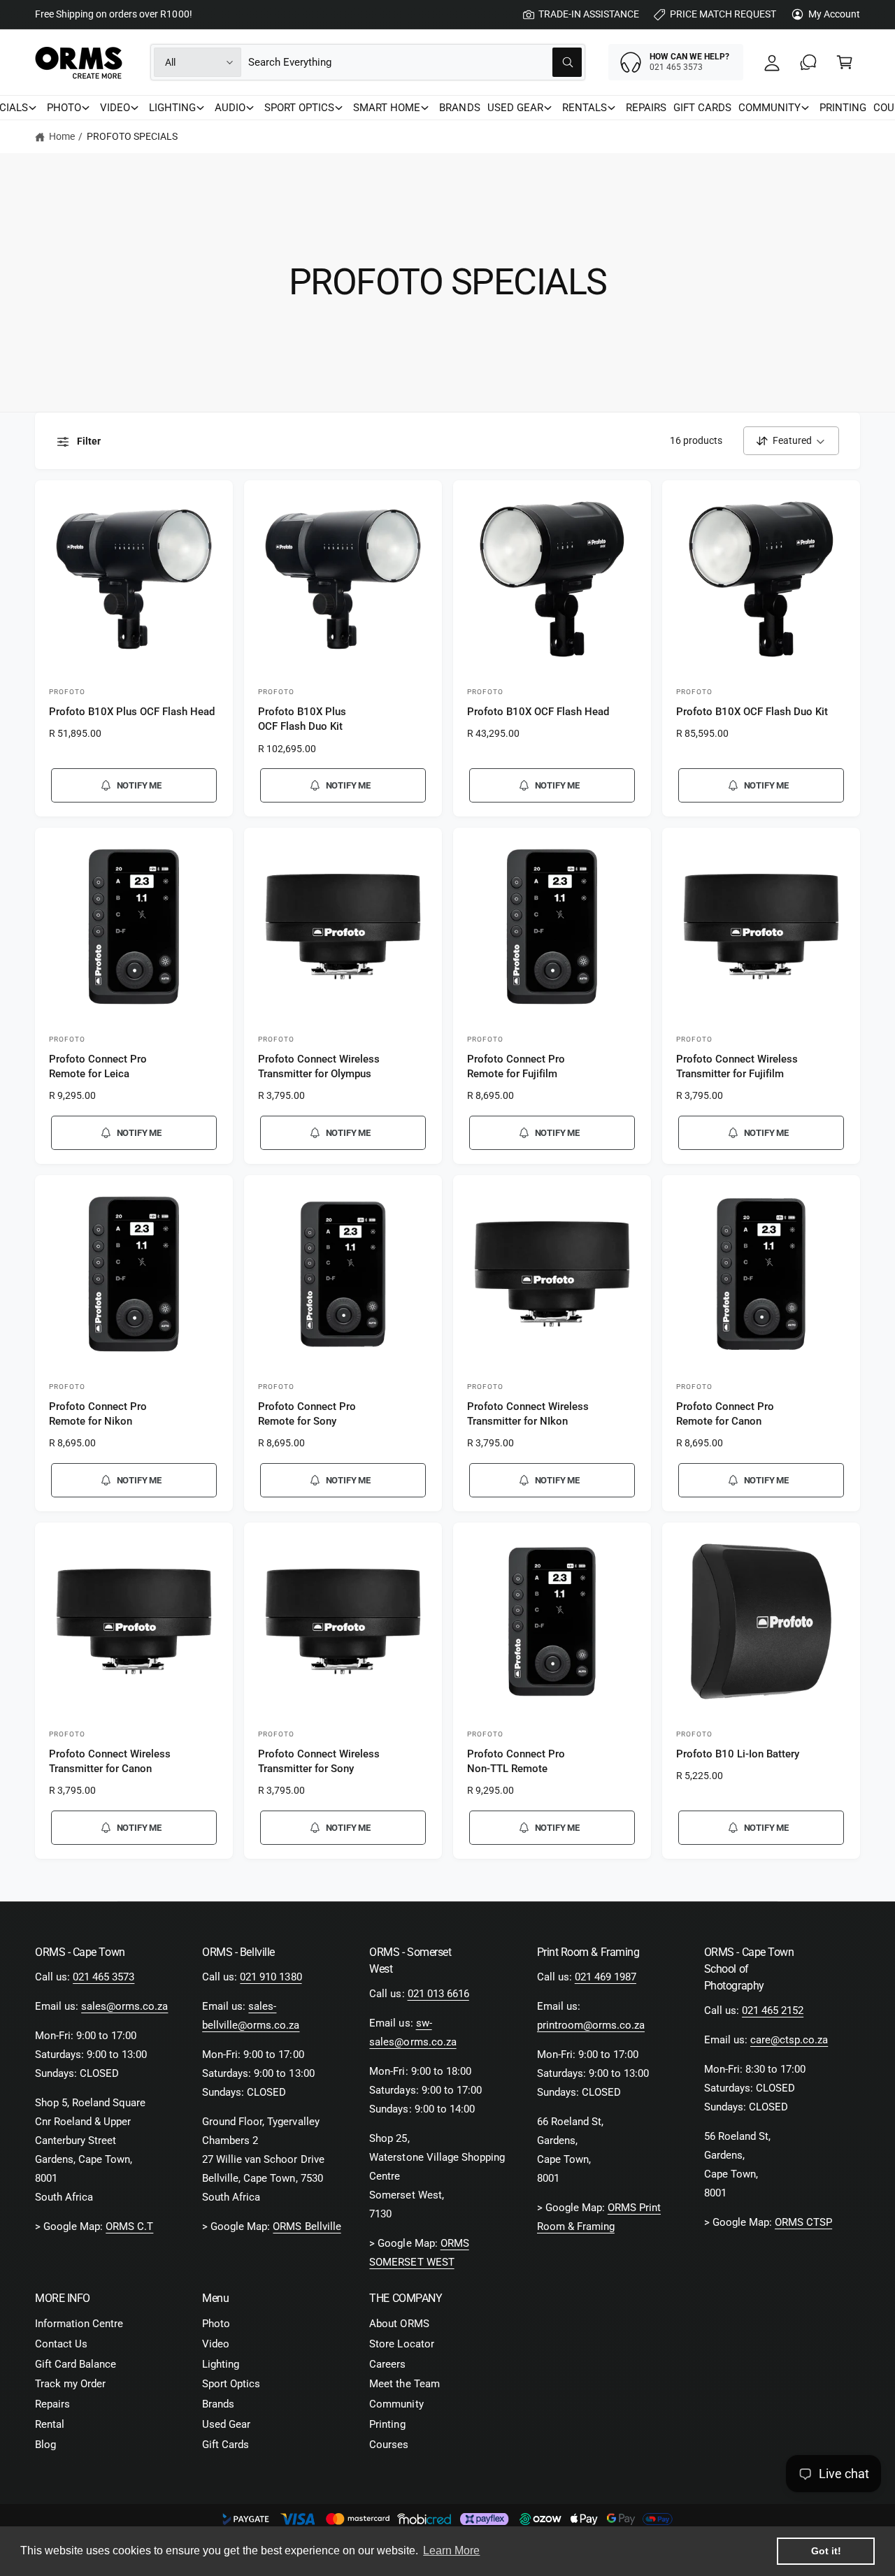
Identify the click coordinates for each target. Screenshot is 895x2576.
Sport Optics (231, 2384)
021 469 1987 (606, 1977)
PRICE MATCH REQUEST (723, 14)
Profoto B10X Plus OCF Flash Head (132, 712)
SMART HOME (387, 108)
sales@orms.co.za (124, 2006)
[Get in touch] (808, 62)
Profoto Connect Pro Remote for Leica (98, 1066)
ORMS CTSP (803, 2222)
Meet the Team (404, 2384)
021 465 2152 (773, 2010)
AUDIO (230, 108)
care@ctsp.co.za (789, 2040)
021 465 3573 (103, 1977)
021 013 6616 (438, 1994)
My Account (834, 14)
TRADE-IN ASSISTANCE (589, 14)
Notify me (139, 785)
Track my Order (70, 2384)
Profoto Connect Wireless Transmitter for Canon (110, 1761)
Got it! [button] (826, 2551)
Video (216, 2344)
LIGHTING (172, 108)
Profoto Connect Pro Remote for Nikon (98, 1414)
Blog (45, 2445)
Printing (387, 2424)
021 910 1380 (271, 1977)
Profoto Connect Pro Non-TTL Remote (516, 1761)
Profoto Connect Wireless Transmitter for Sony (319, 1761)
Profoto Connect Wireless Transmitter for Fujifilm (737, 1066)
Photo (216, 2324)
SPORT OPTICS (299, 108)
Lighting (221, 2364)
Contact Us (61, 2344)
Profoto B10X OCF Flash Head (538, 712)
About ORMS (399, 2324)
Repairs (52, 2404)
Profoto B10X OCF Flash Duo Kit (752, 712)
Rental (50, 2424)
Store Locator (401, 2344)
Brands (218, 2404)
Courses (389, 2445)
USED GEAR (515, 108)
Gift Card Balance (76, 2364)
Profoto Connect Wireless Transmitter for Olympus (319, 1066)
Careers (387, 2364)
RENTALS (585, 108)
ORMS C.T (129, 2226)
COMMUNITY (769, 108)
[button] (845, 62)
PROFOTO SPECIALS (132, 136)
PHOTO (64, 108)
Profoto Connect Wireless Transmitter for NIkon (528, 1414)
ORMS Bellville (307, 2226)
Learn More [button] (451, 2550)
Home (62, 136)
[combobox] (415, 62)
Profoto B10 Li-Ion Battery (738, 1754)
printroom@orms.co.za (591, 2025)
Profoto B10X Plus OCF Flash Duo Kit (302, 719)
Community (396, 2404)
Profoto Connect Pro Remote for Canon (725, 1414)
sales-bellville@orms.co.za (251, 2016)
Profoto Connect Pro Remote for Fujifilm (516, 1066)
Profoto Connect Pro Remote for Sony (307, 1414)
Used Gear (226, 2424)
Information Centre (79, 2324)
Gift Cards (225, 2445)
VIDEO (115, 108)
